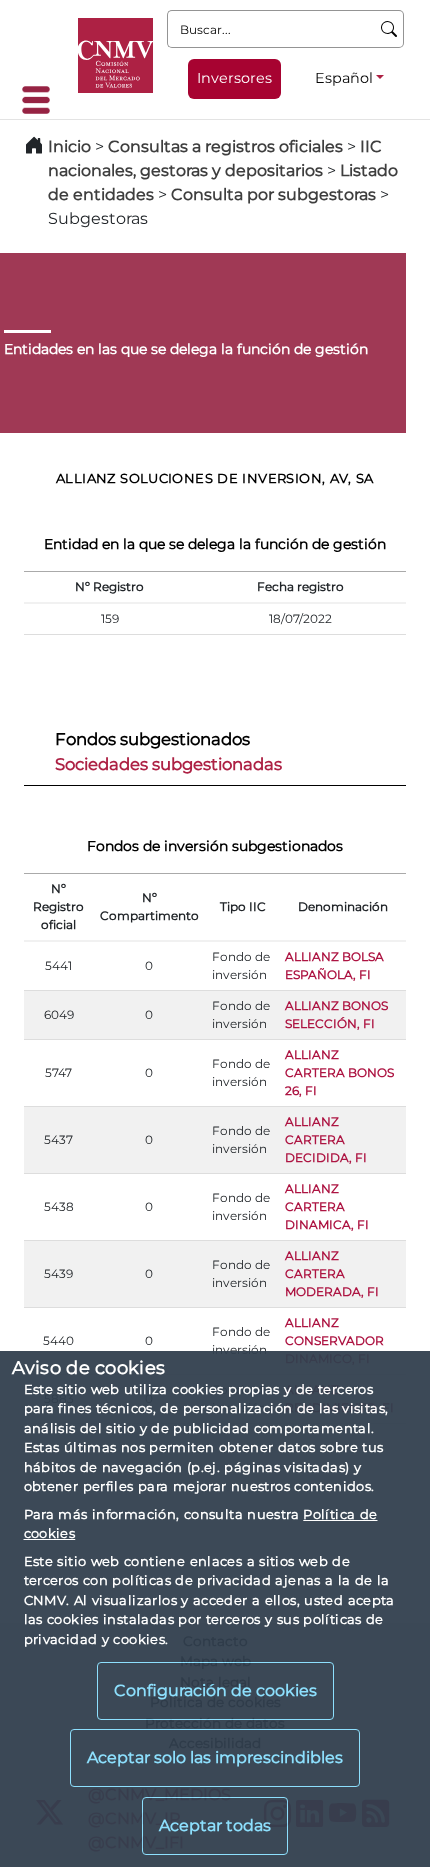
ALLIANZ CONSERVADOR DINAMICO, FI (334, 1340)
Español (344, 78)
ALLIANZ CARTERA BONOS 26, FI (339, 1072)
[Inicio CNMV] (115, 55)
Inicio (69, 146)
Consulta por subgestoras (273, 194)
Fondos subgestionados (152, 739)
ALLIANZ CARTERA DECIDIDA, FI (326, 1139)
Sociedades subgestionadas (168, 764)
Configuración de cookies (215, 1690)
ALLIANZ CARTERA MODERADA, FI (332, 1273)
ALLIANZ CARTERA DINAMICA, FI (327, 1206)
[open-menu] (42, 100)
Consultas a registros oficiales (225, 146)
